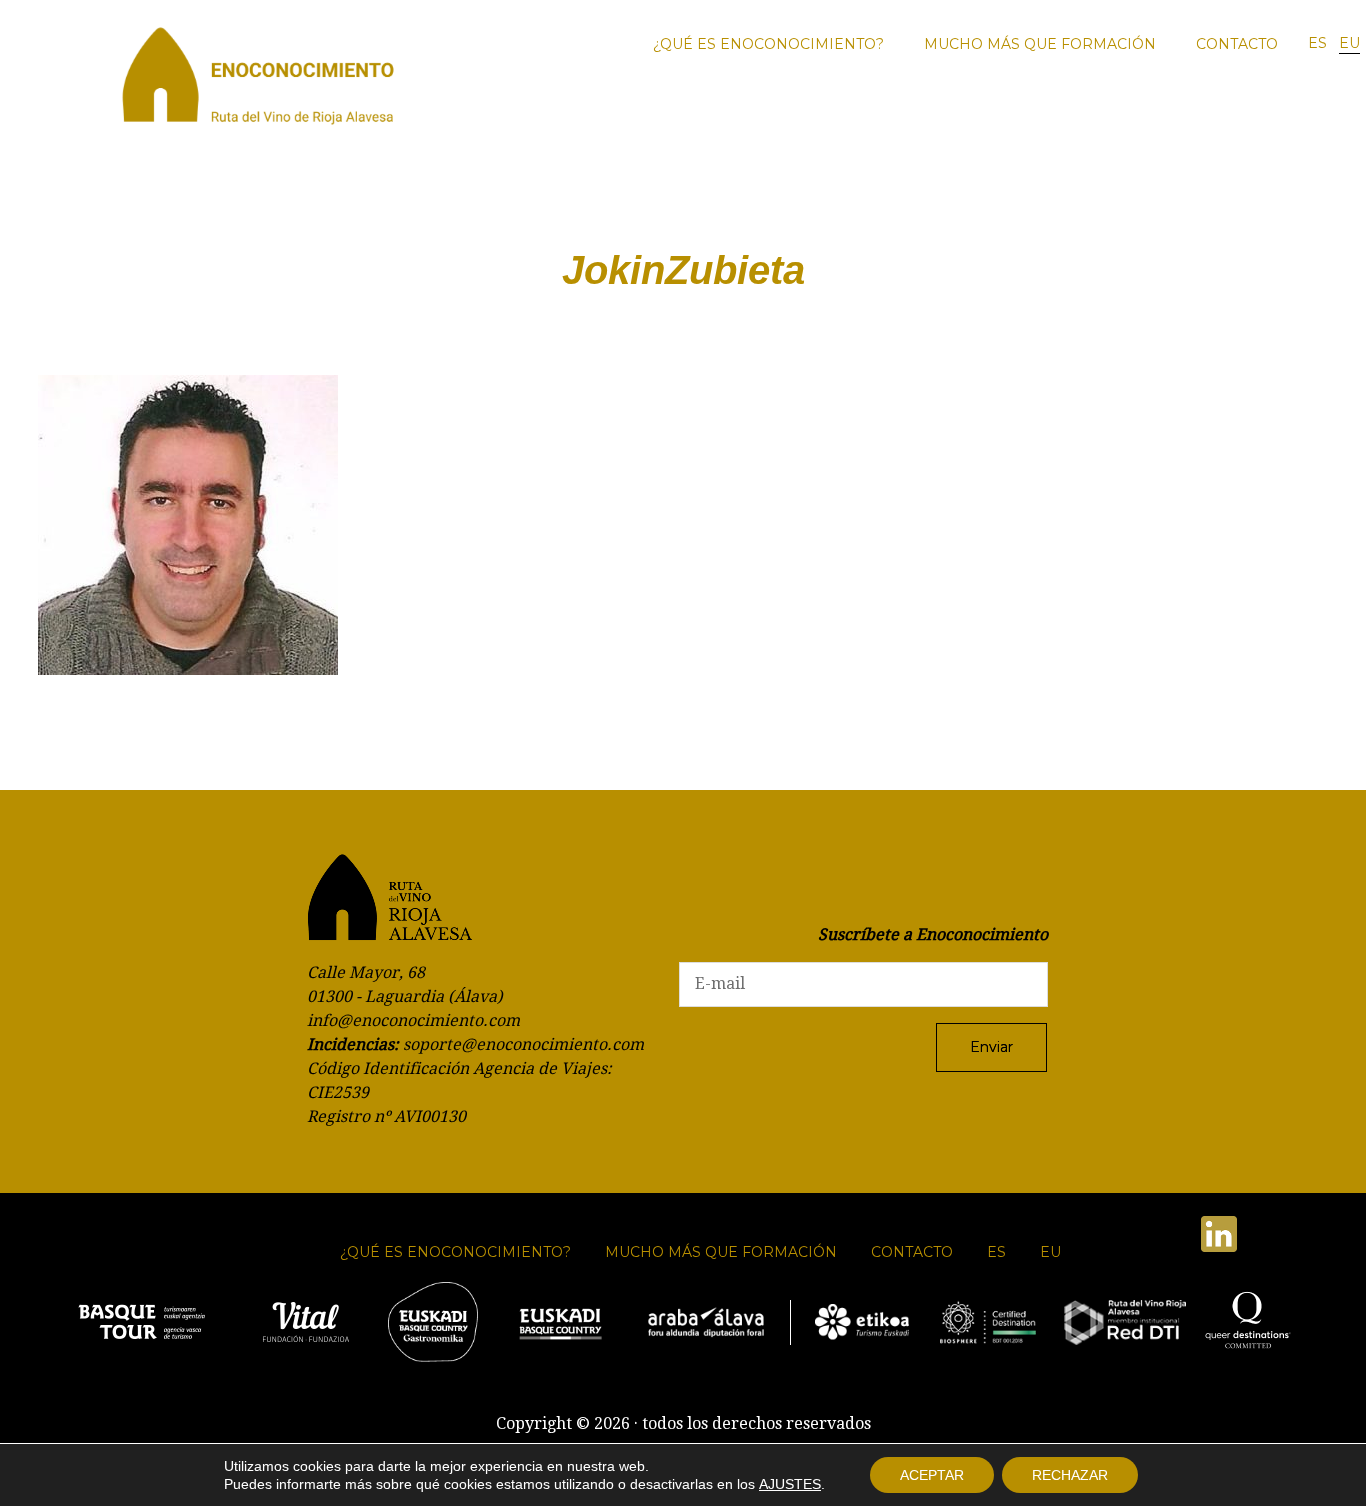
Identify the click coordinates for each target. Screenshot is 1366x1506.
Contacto (1237, 44)
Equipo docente (1273, 114)
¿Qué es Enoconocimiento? (768, 44)
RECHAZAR (1070, 1475)
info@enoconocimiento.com (413, 1020)
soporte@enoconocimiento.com (523, 1044)
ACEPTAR (932, 1475)
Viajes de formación (1152, 114)
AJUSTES (790, 1484)
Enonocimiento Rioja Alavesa (258, 82)
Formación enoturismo (1017, 114)
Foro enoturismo (877, 114)
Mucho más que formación (1040, 44)
